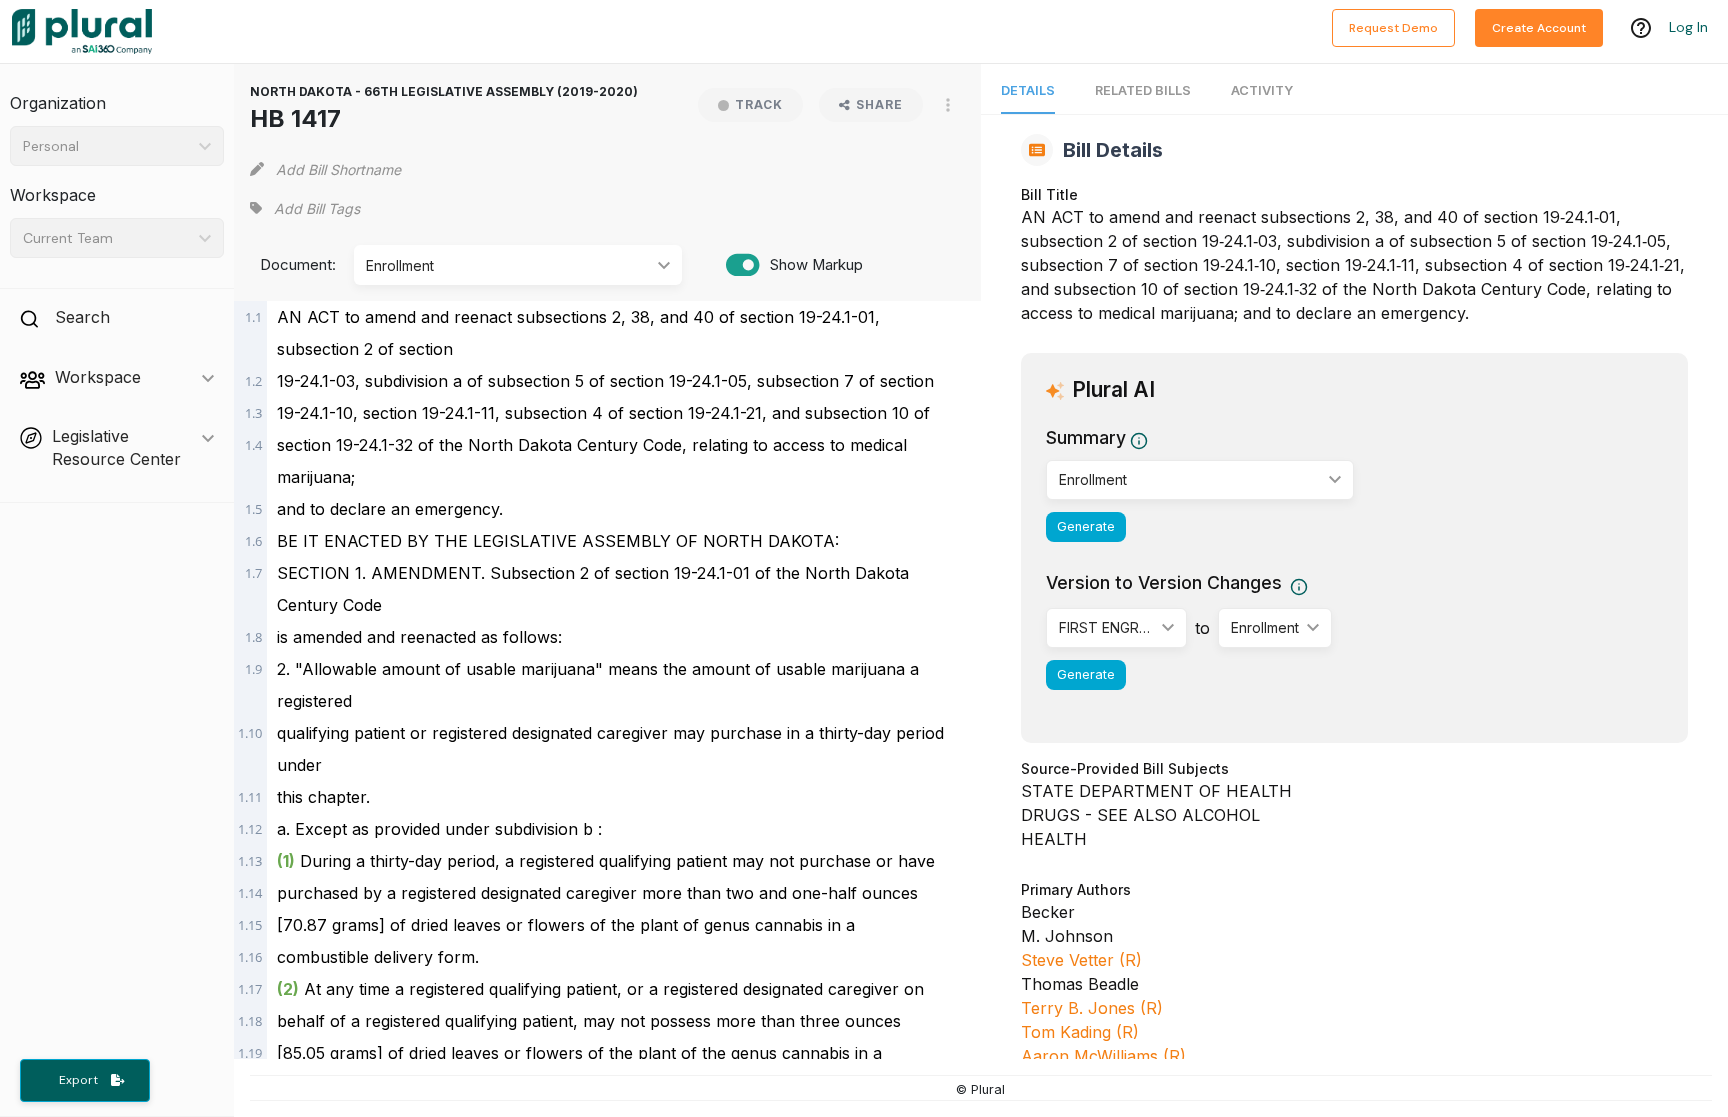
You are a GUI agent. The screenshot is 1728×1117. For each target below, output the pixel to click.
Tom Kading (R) (1080, 1032)
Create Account (1539, 28)
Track (759, 104)
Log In (1688, 27)
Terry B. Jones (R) (1092, 1008)
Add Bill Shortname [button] (338, 169)
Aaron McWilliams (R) (1103, 1056)
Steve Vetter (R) (1081, 960)
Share (879, 104)
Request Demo (1393, 28)
